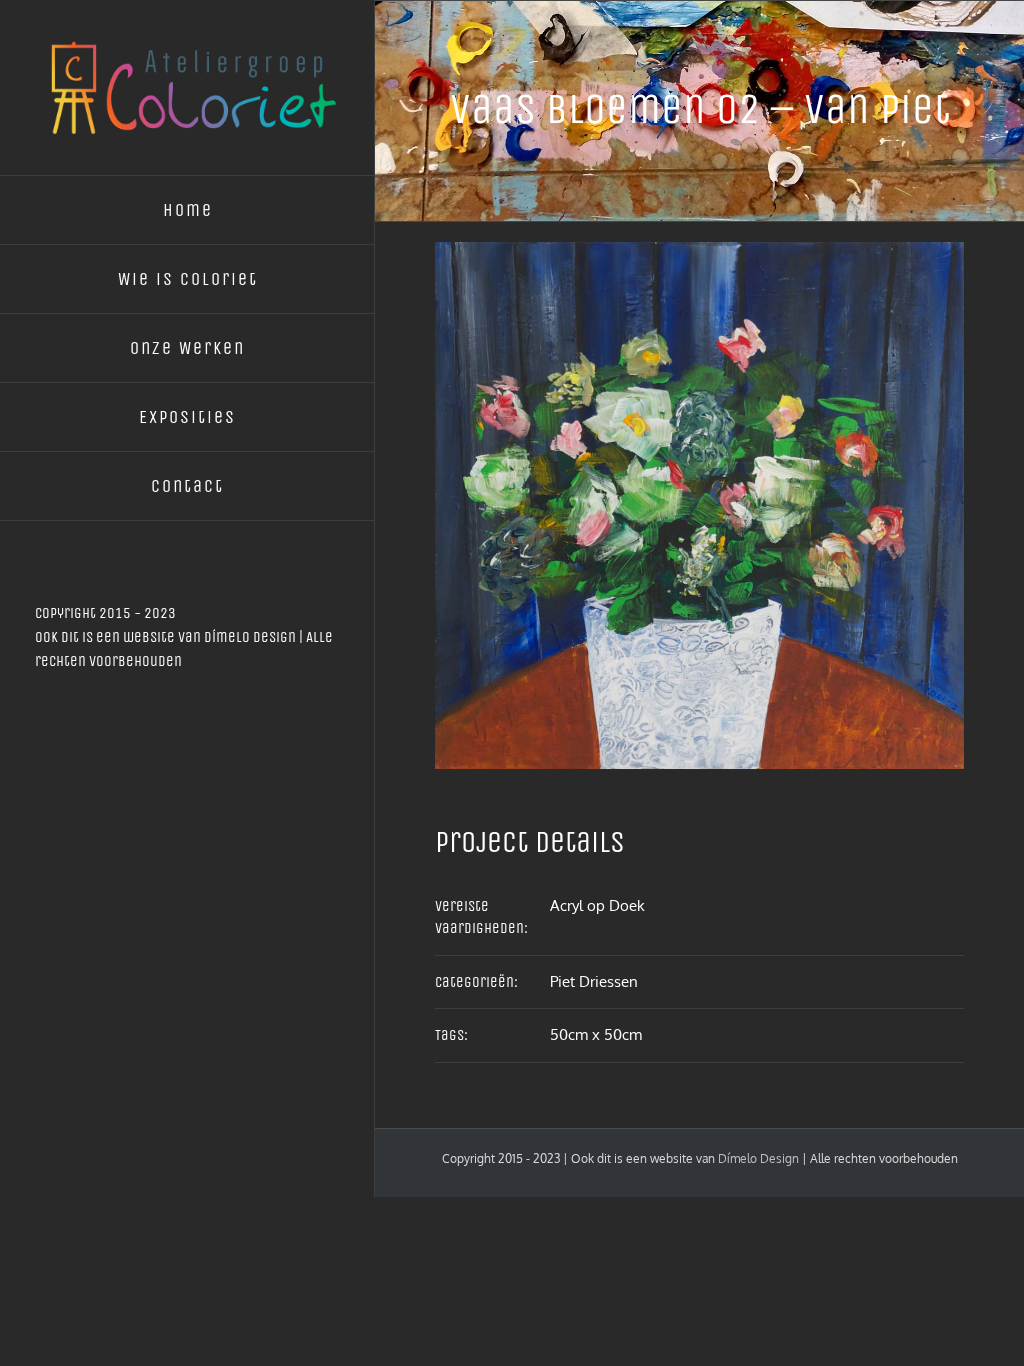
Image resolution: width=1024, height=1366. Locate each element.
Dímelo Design (250, 637)
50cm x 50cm (596, 1034)
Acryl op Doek (597, 905)
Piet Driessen (594, 981)
